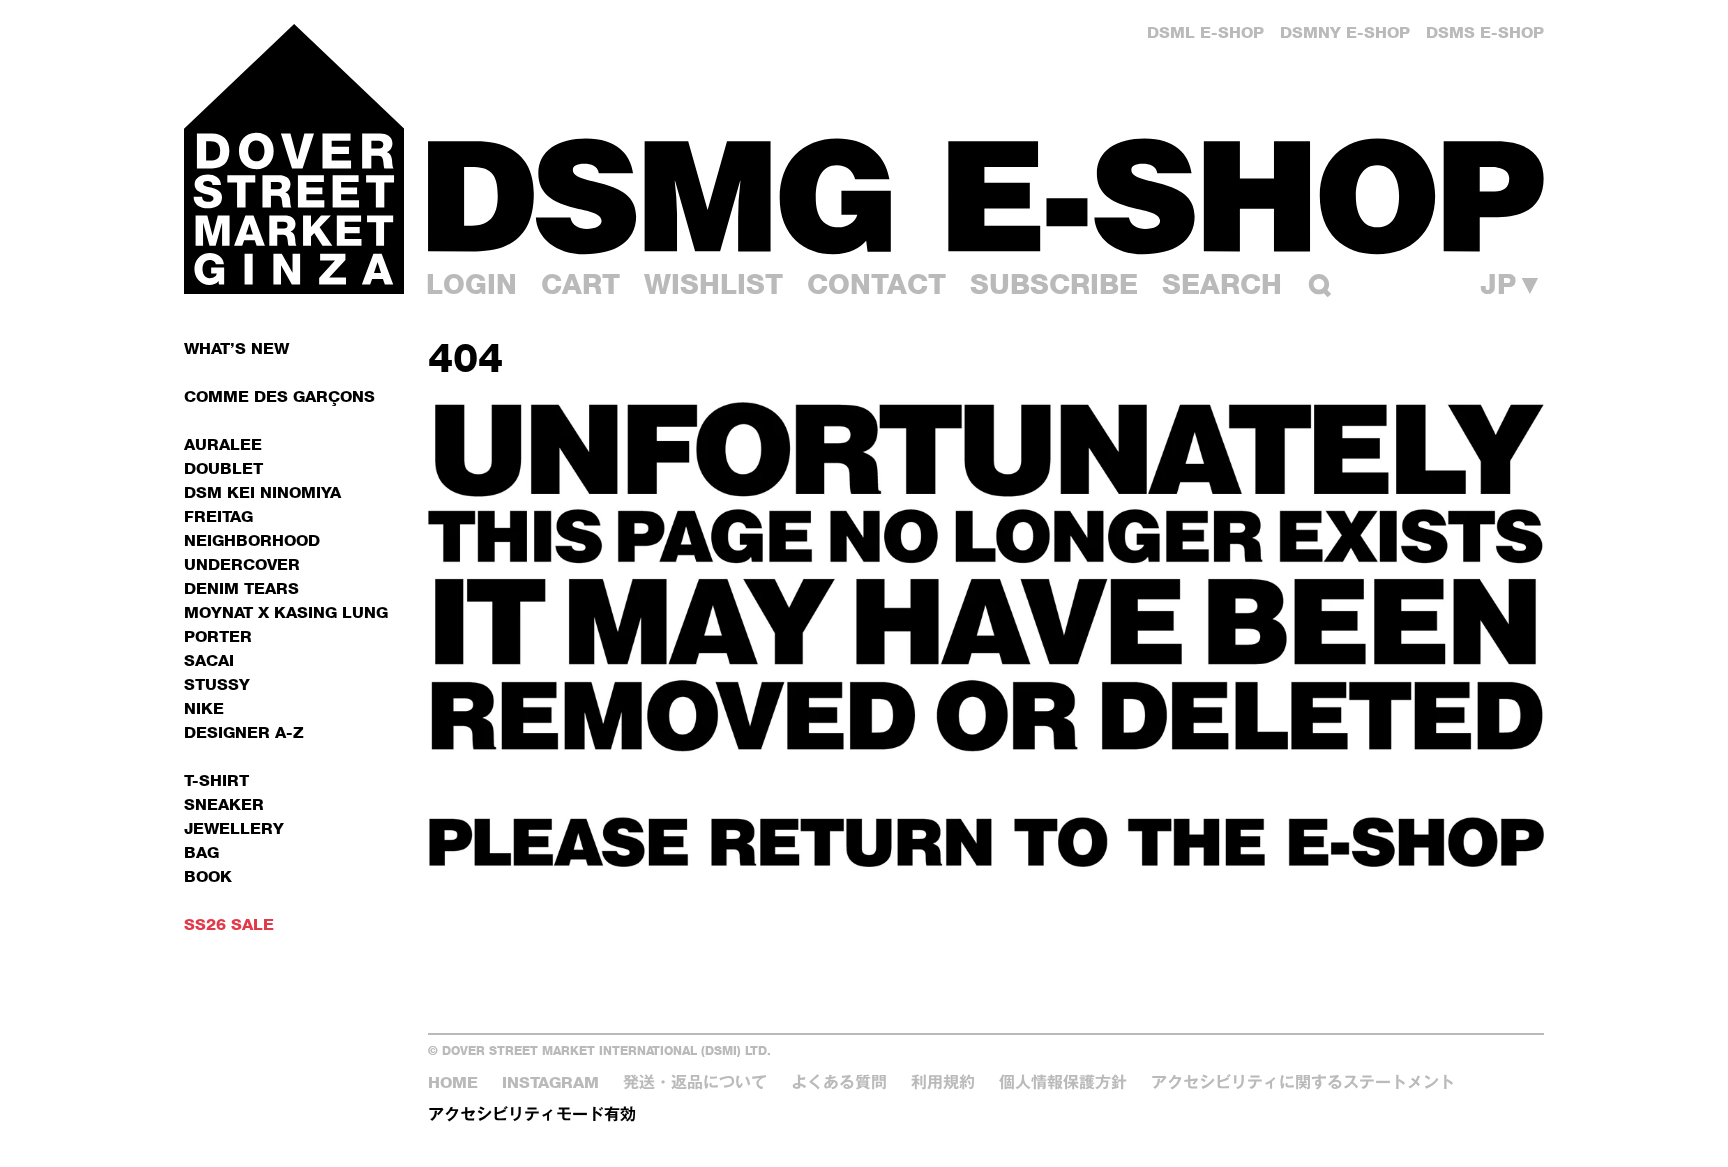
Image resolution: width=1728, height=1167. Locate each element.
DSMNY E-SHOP (1345, 32)
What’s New (236, 348)
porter (218, 636)
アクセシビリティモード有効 (532, 1114)
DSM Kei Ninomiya (262, 492)
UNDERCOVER (242, 564)
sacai (209, 660)
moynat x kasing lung (286, 612)
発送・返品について (695, 1082)
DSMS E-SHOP (1485, 32)
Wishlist (713, 284)
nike (204, 708)
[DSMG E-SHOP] (986, 195)
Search (1222, 284)
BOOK (208, 876)
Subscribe (1054, 284)
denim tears (241, 588)
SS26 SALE (229, 924)
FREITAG (218, 516)
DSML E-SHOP (1205, 32)
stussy (217, 684)
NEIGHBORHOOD (252, 540)
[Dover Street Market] (294, 159)
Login (471, 284)
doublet (223, 468)
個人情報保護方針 (1063, 1082)
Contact (876, 284)
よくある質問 (839, 1082)
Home (453, 1082)
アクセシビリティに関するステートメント (1303, 1082)
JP (1512, 284)
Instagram (550, 1082)
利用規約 (943, 1082)
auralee (223, 444)
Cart (580, 284)
